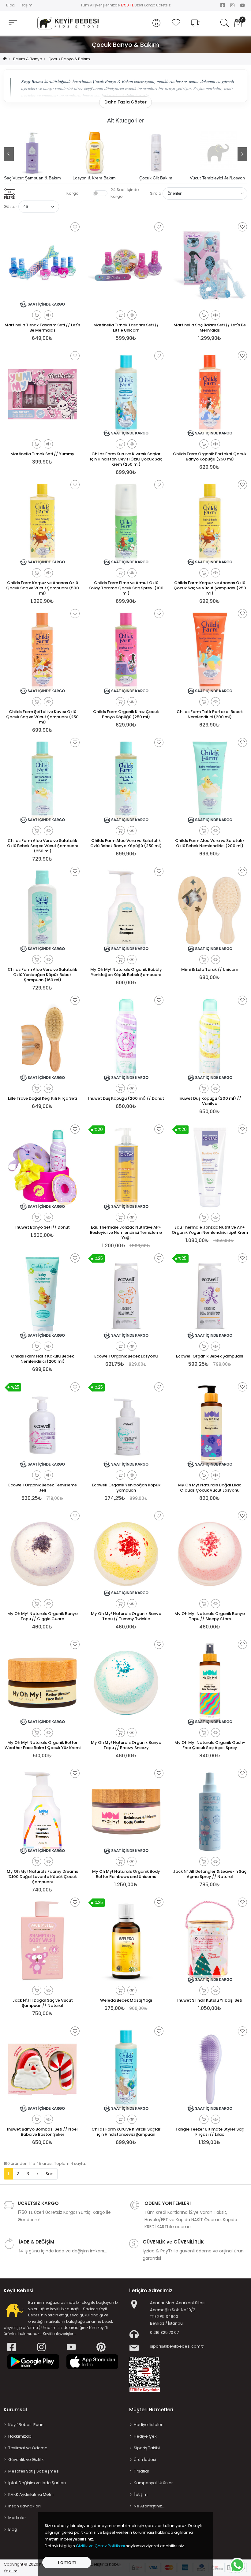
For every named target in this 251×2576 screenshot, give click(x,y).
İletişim (26, 5)
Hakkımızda (20, 2436)
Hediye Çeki (146, 2436)
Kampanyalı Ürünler (153, 2483)
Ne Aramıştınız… (149, 2506)
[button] (156, 23)
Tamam (67, 2562)
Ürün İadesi (145, 2460)
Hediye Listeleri (149, 2425)
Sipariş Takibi (147, 2448)
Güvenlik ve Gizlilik (26, 2460)
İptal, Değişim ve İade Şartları (37, 2483)
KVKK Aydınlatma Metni (31, 2494)
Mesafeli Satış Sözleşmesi (34, 2471)
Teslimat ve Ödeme (28, 2448)
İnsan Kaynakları (24, 2506)
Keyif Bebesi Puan (26, 2425)
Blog (10, 5)
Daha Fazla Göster (125, 102)
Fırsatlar (142, 2471)
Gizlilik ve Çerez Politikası (100, 2546)
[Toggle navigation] (13, 23)
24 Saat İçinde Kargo (125, 193)
